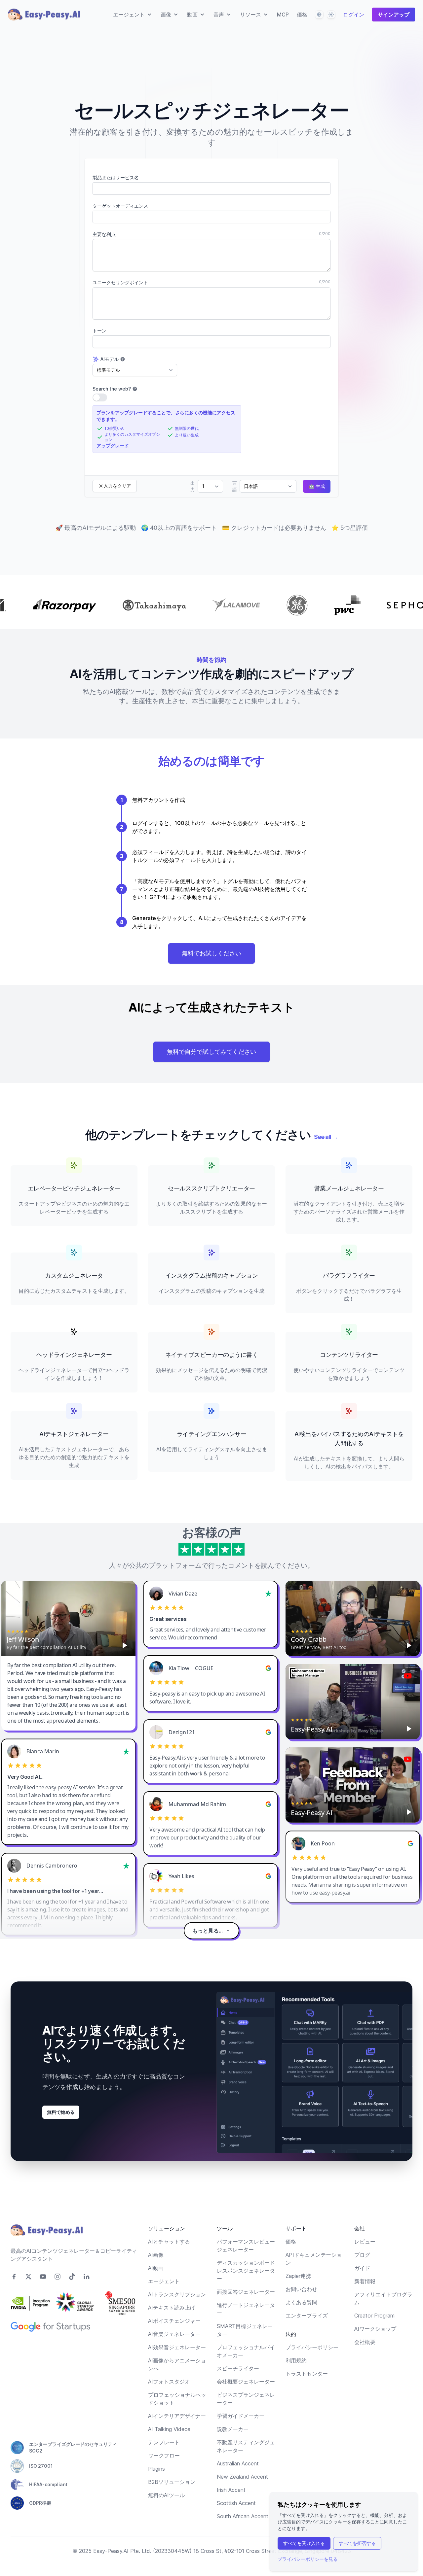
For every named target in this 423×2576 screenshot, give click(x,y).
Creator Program (374, 2316)
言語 (235, 486)
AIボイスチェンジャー (174, 2321)
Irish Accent (231, 2490)
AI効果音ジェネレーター (177, 2347)
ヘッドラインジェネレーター (74, 1355)
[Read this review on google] (268, 1668)
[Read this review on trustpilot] (268, 1594)
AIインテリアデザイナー (177, 2416)
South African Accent (243, 2516)
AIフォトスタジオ (169, 2382)
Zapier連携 (298, 2276)
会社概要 (365, 2342)
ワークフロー (164, 2456)
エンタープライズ (307, 2316)
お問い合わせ (301, 2289)
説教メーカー (233, 2429)
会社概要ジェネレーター (246, 2382)
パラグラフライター (349, 1275)
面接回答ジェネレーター (246, 2292)
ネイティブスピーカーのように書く (212, 1355)
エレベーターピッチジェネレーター (74, 1188)
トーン (99, 331)
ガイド (362, 2268)
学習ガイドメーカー (241, 2416)
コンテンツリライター (349, 1355)
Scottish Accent (236, 2503)
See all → (326, 1137)
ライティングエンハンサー (212, 1434)
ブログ (362, 2255)
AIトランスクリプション (177, 2294)
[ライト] (331, 15)
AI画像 (156, 2255)
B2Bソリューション (172, 2482)
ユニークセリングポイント (120, 282)
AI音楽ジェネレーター (174, 2334)
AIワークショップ (375, 2329)
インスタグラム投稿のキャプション (212, 1275)
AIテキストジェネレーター (74, 1434)
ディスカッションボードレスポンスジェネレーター (246, 2271)
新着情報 (365, 2281)
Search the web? (112, 389)
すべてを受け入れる (304, 2543)
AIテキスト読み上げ (172, 2308)
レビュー (365, 2242)
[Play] (125, 1645)
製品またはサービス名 (116, 177)
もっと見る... (208, 1931)
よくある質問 (301, 2302)
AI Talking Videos (169, 2429)
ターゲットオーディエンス (120, 206)
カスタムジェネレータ (74, 1275)
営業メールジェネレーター (349, 1188)
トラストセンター (307, 2374)
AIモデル (110, 359)
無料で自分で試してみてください (211, 1052)
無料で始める (61, 2112)
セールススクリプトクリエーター (211, 1188)
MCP (283, 15)
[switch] (100, 397)
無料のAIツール (166, 2495)
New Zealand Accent (242, 2477)
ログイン (354, 15)
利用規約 (296, 2360)
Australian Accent (238, 2463)
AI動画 (156, 2268)
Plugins (156, 2469)
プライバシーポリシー (312, 2347)
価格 (302, 15)
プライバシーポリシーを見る (308, 2559)
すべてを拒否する (357, 2543)
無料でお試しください (211, 953)
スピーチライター (238, 2368)
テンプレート (164, 2442)
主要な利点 (104, 234)
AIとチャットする (169, 2242)
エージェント (164, 2281)
